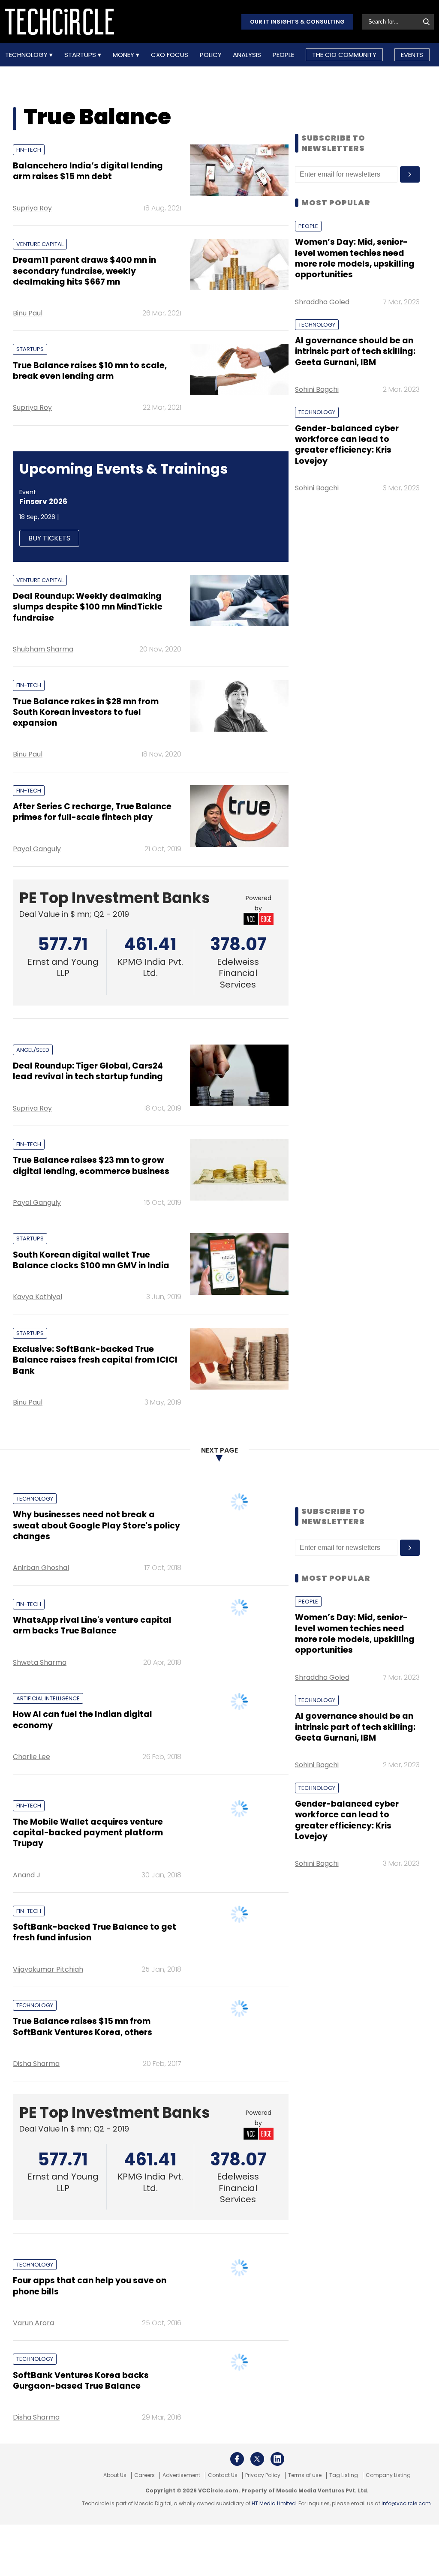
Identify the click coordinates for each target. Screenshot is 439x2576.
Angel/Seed (33, 1050)
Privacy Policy (263, 2475)
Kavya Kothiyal (38, 1297)
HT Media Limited (274, 2503)
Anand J (27, 1875)
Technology (27, 55)
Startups (81, 55)
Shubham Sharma (43, 649)
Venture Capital (40, 244)
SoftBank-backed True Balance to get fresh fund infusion (95, 1932)
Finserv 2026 (43, 501)
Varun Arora (33, 2323)
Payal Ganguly (37, 849)
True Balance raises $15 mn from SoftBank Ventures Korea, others (83, 2027)
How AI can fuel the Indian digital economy (83, 1720)
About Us (115, 2475)
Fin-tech (29, 150)
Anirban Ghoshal (41, 1568)
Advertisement (181, 2475)
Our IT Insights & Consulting (297, 22)
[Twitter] (257, 2459)
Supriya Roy (32, 208)
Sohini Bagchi (317, 389)
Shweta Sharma (40, 1662)
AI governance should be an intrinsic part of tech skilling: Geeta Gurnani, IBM (355, 351)
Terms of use (305, 2475)
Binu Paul (28, 313)
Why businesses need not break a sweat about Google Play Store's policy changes (96, 1525)
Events (412, 55)
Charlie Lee (32, 1757)
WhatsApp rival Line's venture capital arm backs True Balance (92, 1625)
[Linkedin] (277, 2459)
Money (124, 55)
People (283, 55)
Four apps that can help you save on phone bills (90, 2286)
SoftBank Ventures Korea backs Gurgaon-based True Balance (81, 2381)
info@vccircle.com (406, 2503)
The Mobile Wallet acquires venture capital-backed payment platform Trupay (88, 1833)
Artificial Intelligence (48, 1698)
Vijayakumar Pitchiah (48, 1969)
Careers (144, 2475)
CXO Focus (170, 55)
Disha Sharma (36, 2064)
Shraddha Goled (322, 302)
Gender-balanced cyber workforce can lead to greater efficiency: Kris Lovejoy (347, 445)
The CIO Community (344, 55)
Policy (211, 55)
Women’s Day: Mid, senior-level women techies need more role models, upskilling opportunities (355, 258)
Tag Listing (344, 2475)
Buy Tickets (49, 538)
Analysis (247, 55)
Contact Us (223, 2475)
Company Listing (388, 2475)
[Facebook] (237, 2459)
